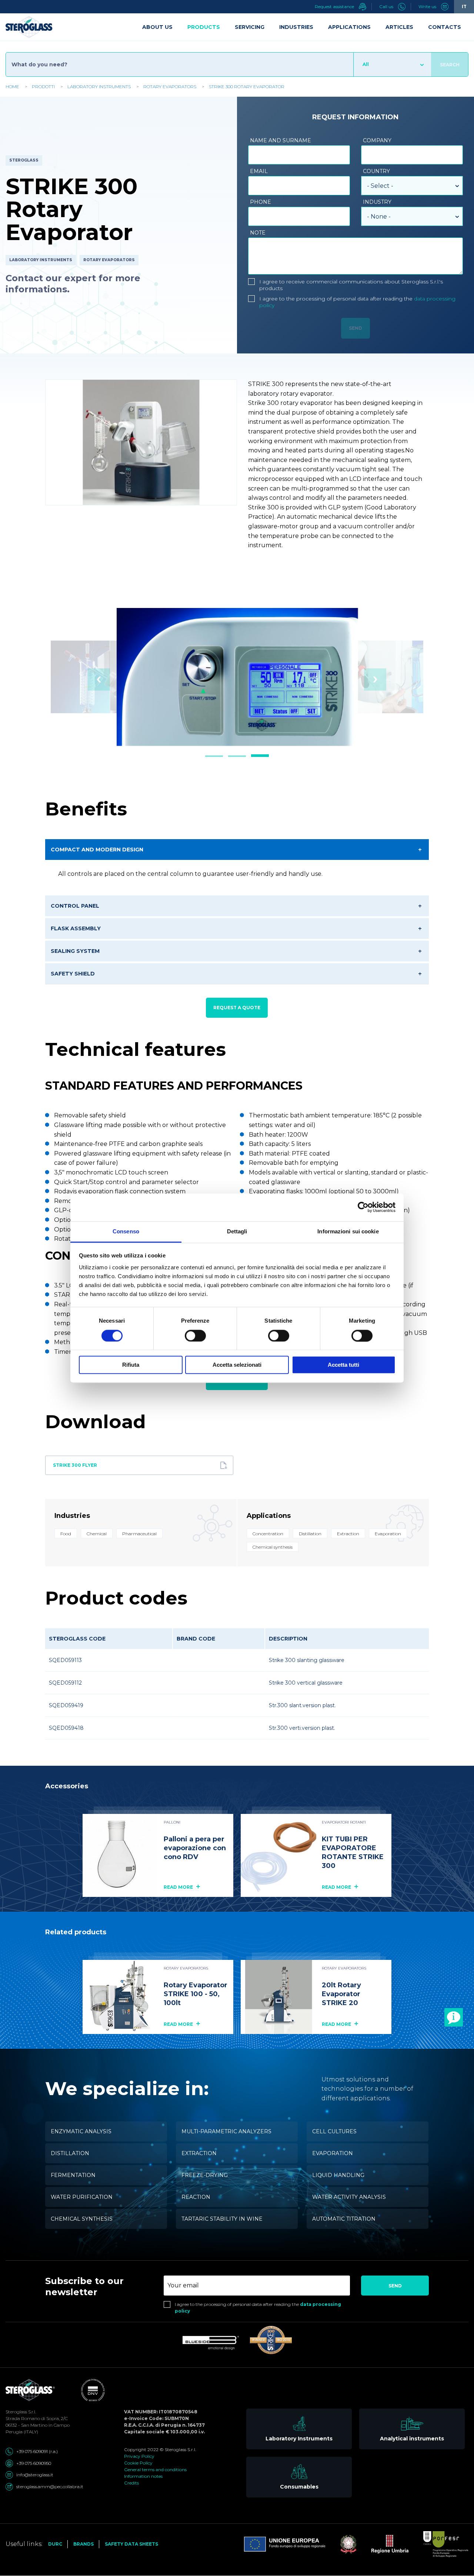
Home (12, 87)
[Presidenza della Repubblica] (341, 2544)
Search (450, 65)
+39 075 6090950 (34, 2463)
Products (204, 27)
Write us (428, 6)
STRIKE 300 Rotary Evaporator (247, 87)
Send (395, 2286)
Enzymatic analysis (81, 2131)
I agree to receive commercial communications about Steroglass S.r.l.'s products (351, 285)
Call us (387, 6)
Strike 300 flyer (75, 1465)
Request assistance (335, 6)
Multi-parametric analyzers (226, 2131)
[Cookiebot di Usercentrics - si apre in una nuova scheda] (363, 1207)
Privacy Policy (139, 2456)
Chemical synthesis (82, 2219)
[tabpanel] (237, 677)
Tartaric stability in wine (222, 2219)
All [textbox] (366, 64)
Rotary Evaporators (170, 87)
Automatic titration (344, 2219)
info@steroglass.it (35, 2475)
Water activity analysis (349, 2197)
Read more (179, 1887)
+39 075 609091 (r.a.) (37, 2451)
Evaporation (333, 2153)
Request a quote (237, 1008)
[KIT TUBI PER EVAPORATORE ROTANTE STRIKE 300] (278, 1855)
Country (376, 171)
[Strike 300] (271, 2340)
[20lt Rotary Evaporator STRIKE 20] (278, 1997)
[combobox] (392, 64)
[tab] (214, 756)
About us (157, 27)
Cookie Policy (138, 2463)
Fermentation (73, 2175)
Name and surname (281, 140)
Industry (377, 202)
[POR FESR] (438, 2544)
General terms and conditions (155, 2469)
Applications (349, 27)
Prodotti (43, 87)
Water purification (82, 2197)
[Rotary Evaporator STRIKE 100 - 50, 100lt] (120, 1997)
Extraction (199, 2153)
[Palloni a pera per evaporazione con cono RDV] (120, 1855)
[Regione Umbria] (383, 2544)
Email (259, 171)
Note (258, 233)
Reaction (196, 2197)
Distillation (70, 2153)
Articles (399, 27)
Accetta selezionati (237, 1365)
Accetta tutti (343, 1365)
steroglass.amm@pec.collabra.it (50, 2487)
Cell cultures (334, 2131)
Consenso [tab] (126, 1231)
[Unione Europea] (285, 2544)
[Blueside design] (211, 2343)
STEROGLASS (24, 160)
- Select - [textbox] (380, 186)
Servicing (250, 27)
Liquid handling (338, 2175)
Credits (131, 2483)
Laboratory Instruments (99, 87)
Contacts (445, 27)
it (464, 6)
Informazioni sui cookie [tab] (348, 1231)
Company (377, 140)
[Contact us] (454, 2017)
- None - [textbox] (379, 217)
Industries (296, 27)
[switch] (195, 1336)
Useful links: (24, 2544)
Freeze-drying (205, 2175)
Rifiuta (131, 1365)
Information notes (143, 2476)
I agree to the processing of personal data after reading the (357, 302)
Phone (261, 202)
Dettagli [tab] (237, 1231)
